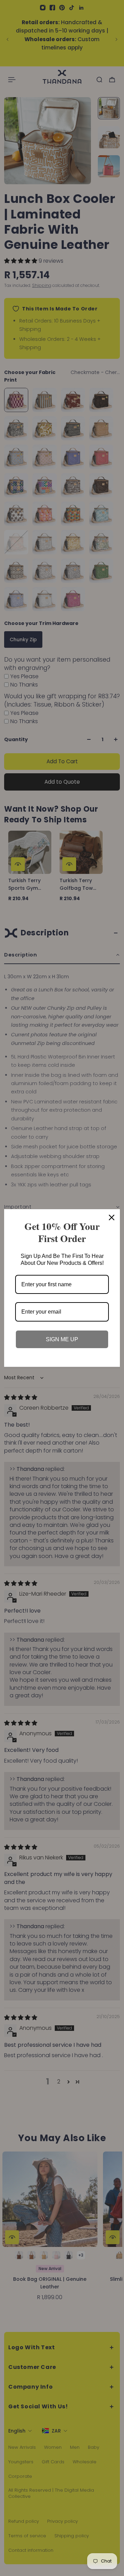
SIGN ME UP (62, 1339)
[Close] (112, 1217)
